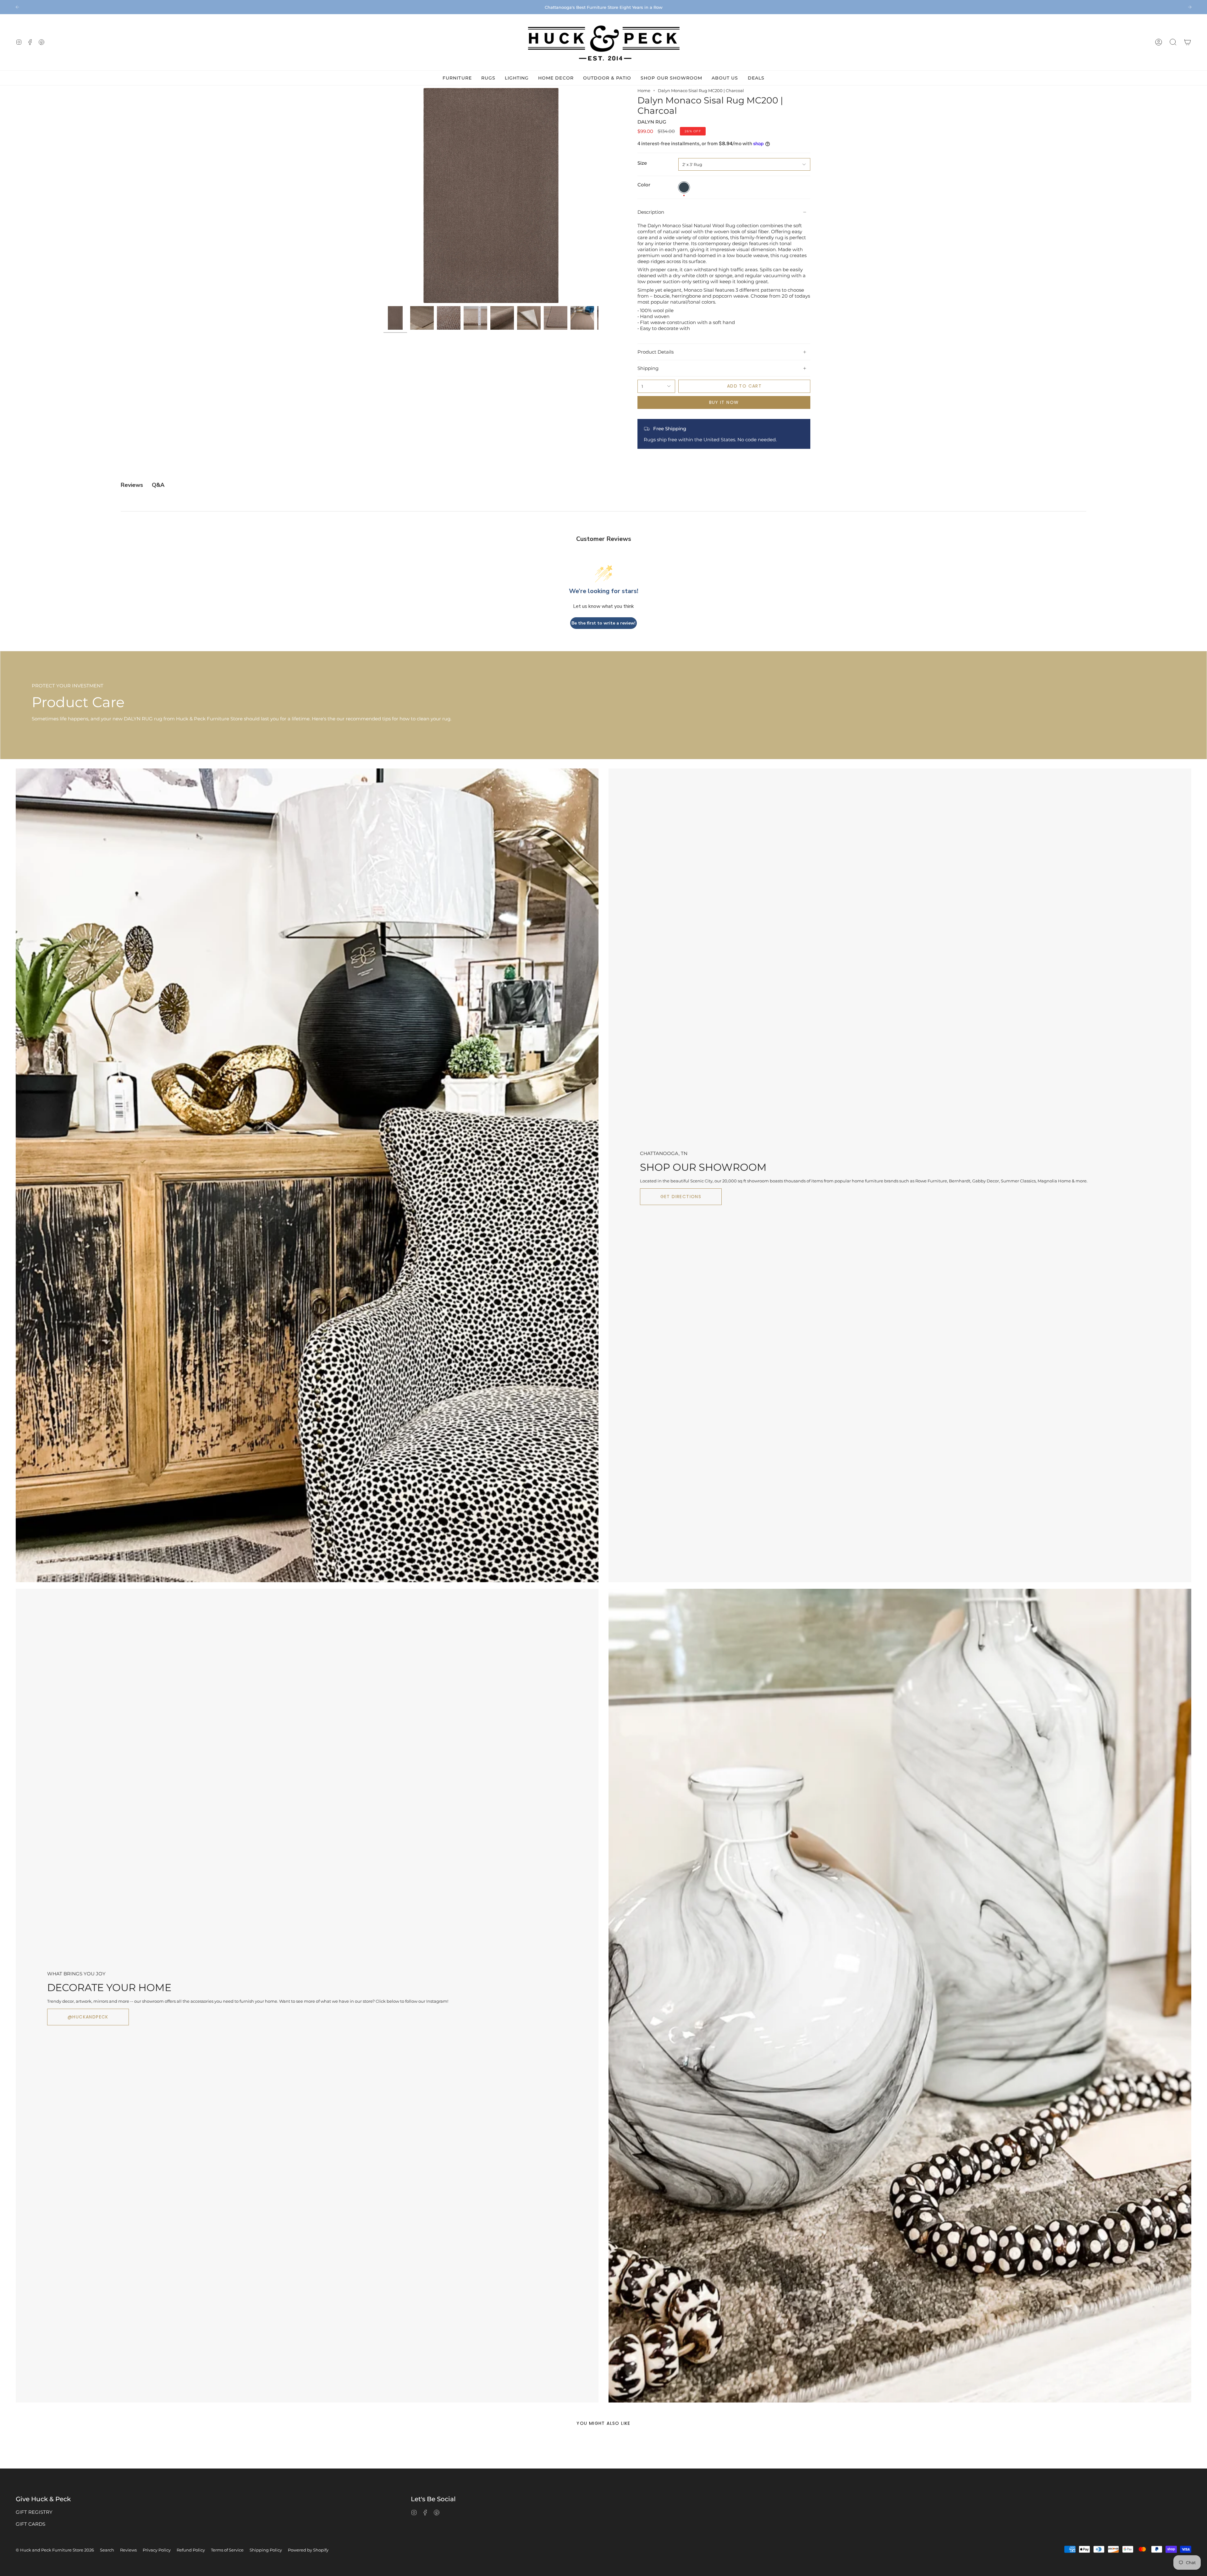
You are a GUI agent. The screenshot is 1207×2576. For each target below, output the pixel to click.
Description (651, 212)
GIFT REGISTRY (34, 2512)
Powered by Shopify (308, 2550)
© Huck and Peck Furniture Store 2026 (55, 2550)
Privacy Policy (157, 2550)
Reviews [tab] (132, 485)
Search (107, 2550)
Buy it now (724, 402)
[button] (1173, 42)
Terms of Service (227, 2550)
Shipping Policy (266, 2550)
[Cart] (1188, 42)
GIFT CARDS (30, 2524)
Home (644, 91)
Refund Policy (191, 2550)
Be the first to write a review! (603, 623)
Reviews (128, 2550)
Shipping (648, 368)
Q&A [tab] (158, 485)
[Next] (1190, 7)
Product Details (656, 352)
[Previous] (17, 7)
